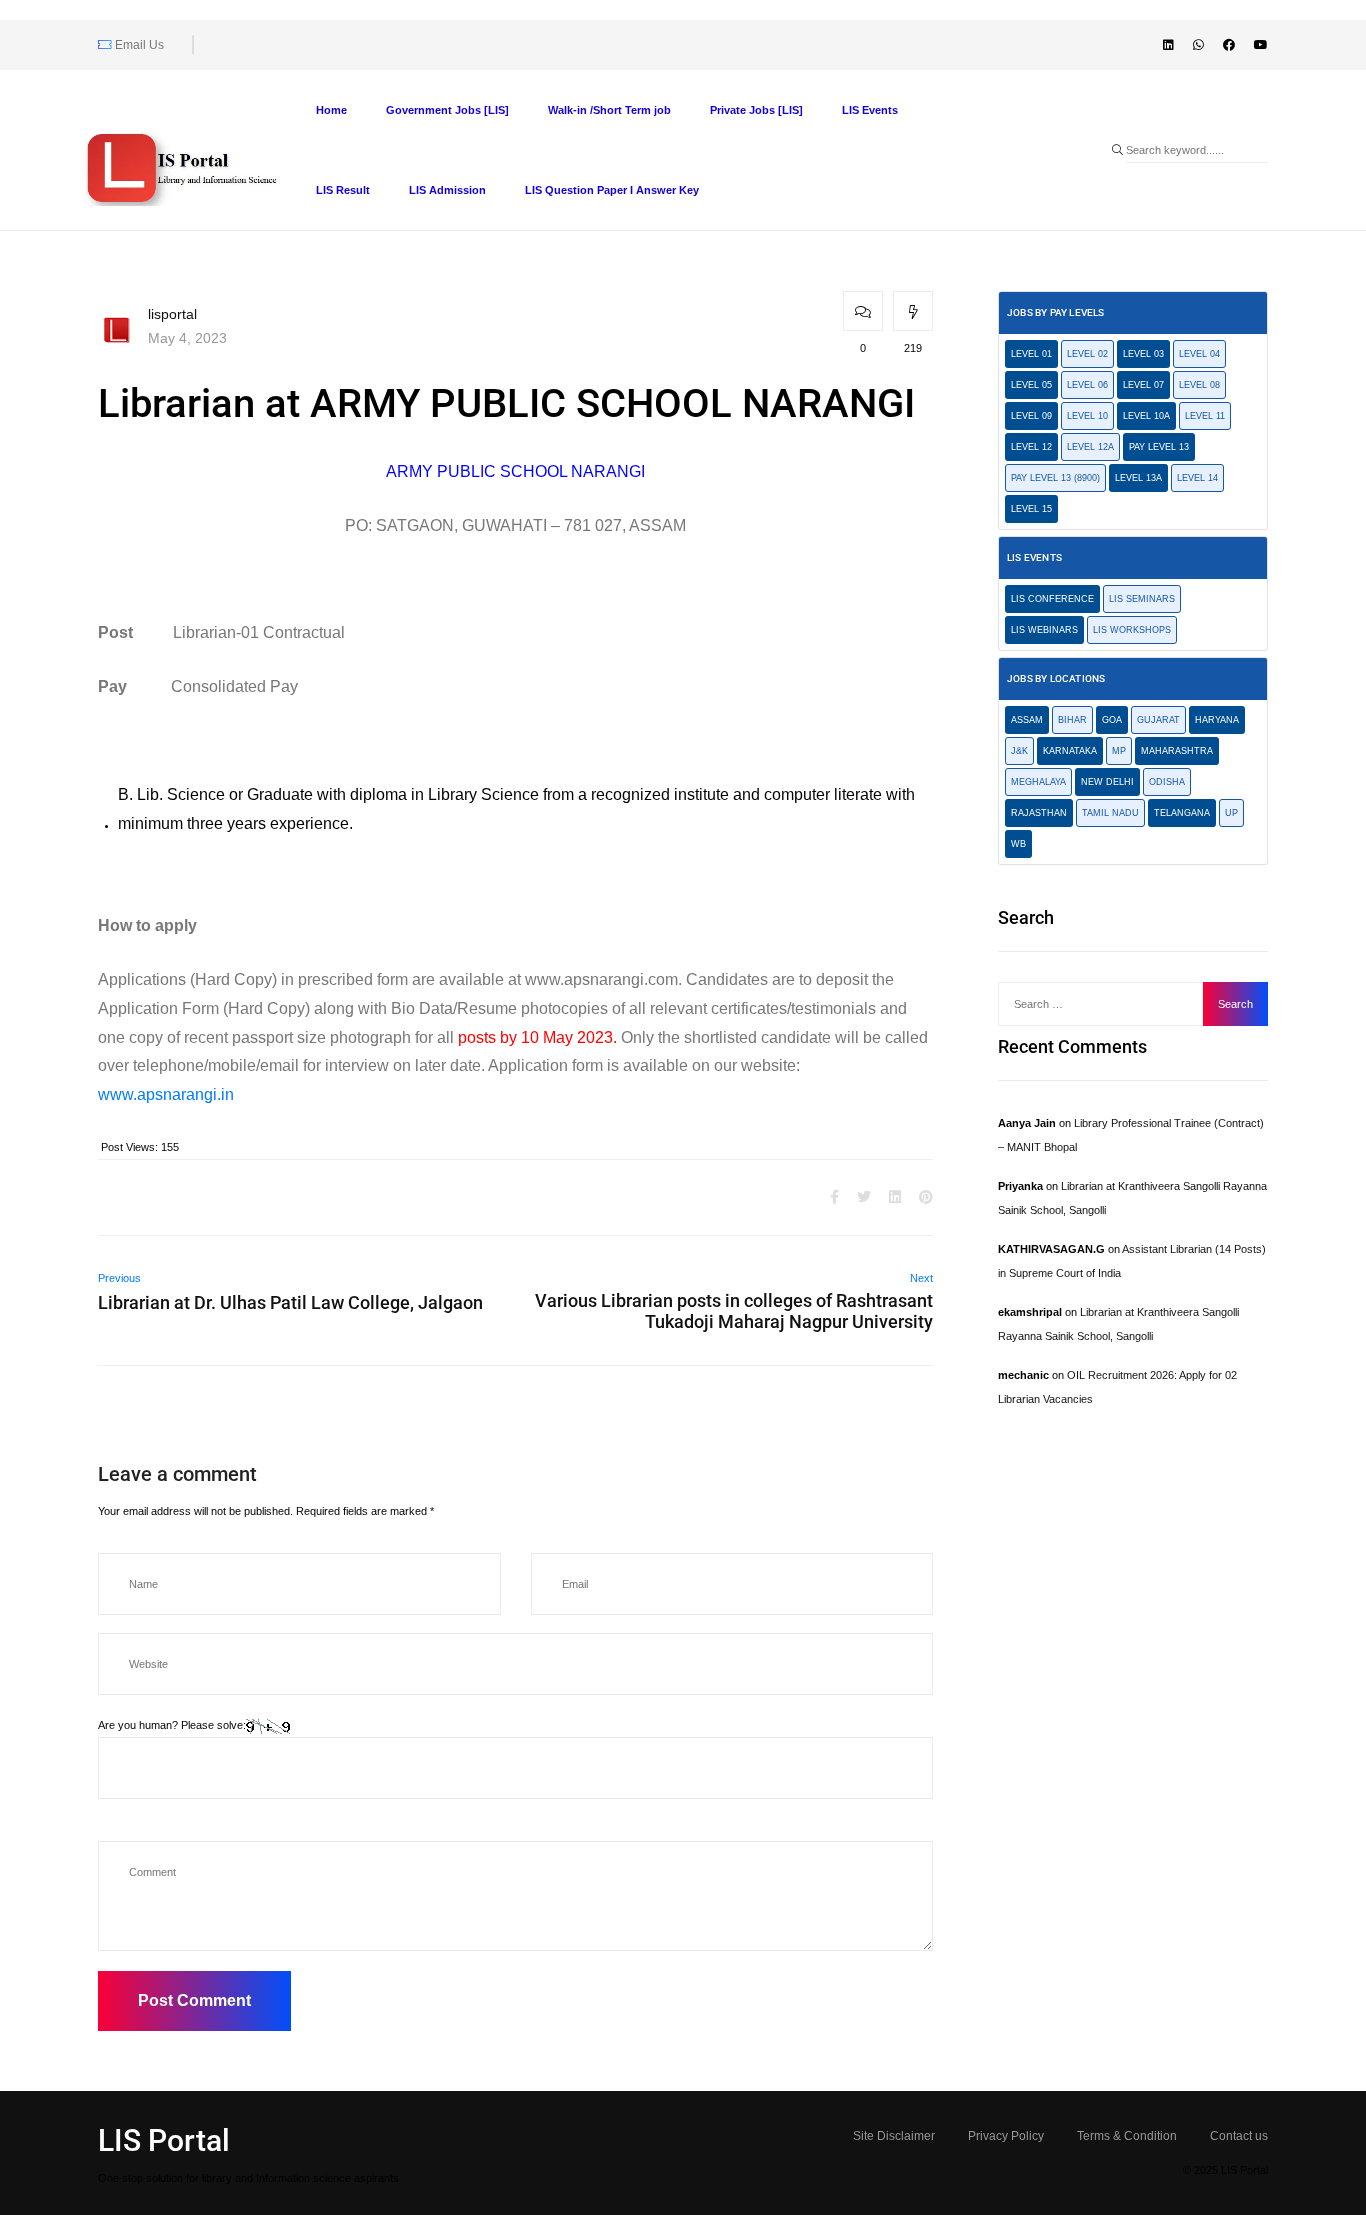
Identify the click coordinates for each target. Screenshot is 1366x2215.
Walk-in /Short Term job (609, 110)
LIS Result (343, 190)
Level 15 (1031, 509)
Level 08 (1199, 385)
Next (921, 1278)
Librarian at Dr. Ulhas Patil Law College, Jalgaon (290, 1302)
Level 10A (1146, 416)
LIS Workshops (1132, 630)
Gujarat (1158, 720)
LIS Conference (1052, 599)
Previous (119, 1278)
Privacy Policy (1006, 2136)
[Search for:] (1106, 1004)
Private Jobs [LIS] (756, 110)
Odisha (1167, 782)
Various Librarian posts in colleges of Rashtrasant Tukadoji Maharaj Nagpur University (734, 1311)
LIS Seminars (1142, 599)
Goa (1112, 720)
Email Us (138, 45)
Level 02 (1087, 354)
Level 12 (1031, 447)
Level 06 (1087, 385)
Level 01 (1031, 354)
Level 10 (1087, 416)
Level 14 (1197, 478)
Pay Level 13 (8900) (1055, 478)
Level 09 (1031, 416)
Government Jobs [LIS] (447, 110)
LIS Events (870, 110)
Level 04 (1199, 354)
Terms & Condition (1127, 2136)
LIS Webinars (1044, 630)
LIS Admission (447, 190)
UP (1231, 813)
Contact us (1239, 2136)
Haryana (1217, 720)
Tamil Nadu (1110, 813)
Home (331, 110)
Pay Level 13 (1159, 447)
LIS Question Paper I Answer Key (612, 190)
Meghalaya (1038, 782)
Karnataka (1070, 751)
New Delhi (1107, 782)
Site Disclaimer (894, 2136)
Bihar (1072, 720)
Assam (1027, 720)
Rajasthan (1039, 813)
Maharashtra (1177, 751)
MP (1119, 751)
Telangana (1182, 813)
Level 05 (1031, 385)
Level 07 (1143, 385)
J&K (1019, 751)
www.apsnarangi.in (166, 1094)
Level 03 (1143, 354)
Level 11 (1205, 416)
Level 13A (1138, 478)
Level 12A (1090, 447)
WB (1018, 844)
